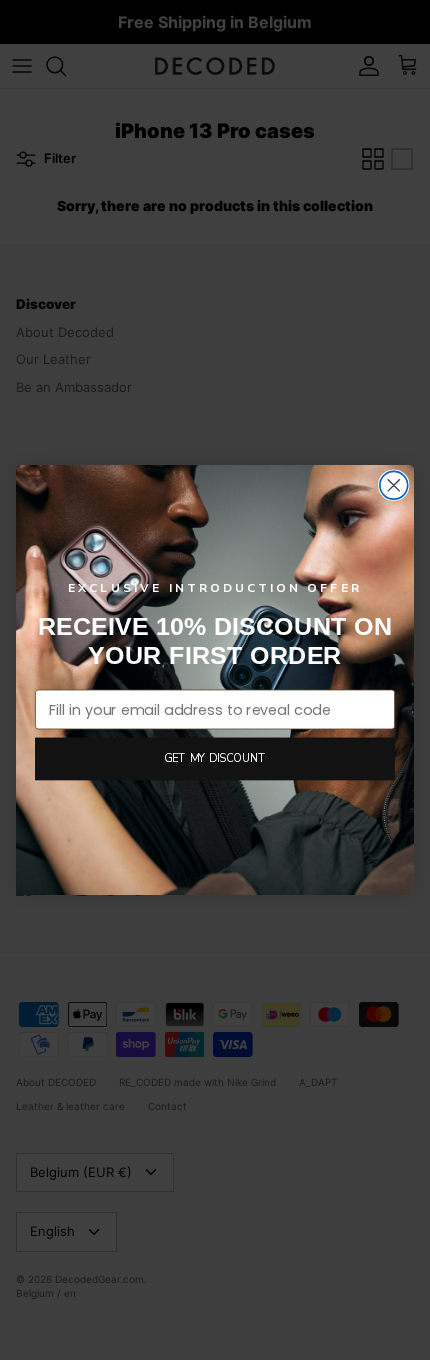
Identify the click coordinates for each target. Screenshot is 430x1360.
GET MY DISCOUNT (215, 758)
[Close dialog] (394, 485)
